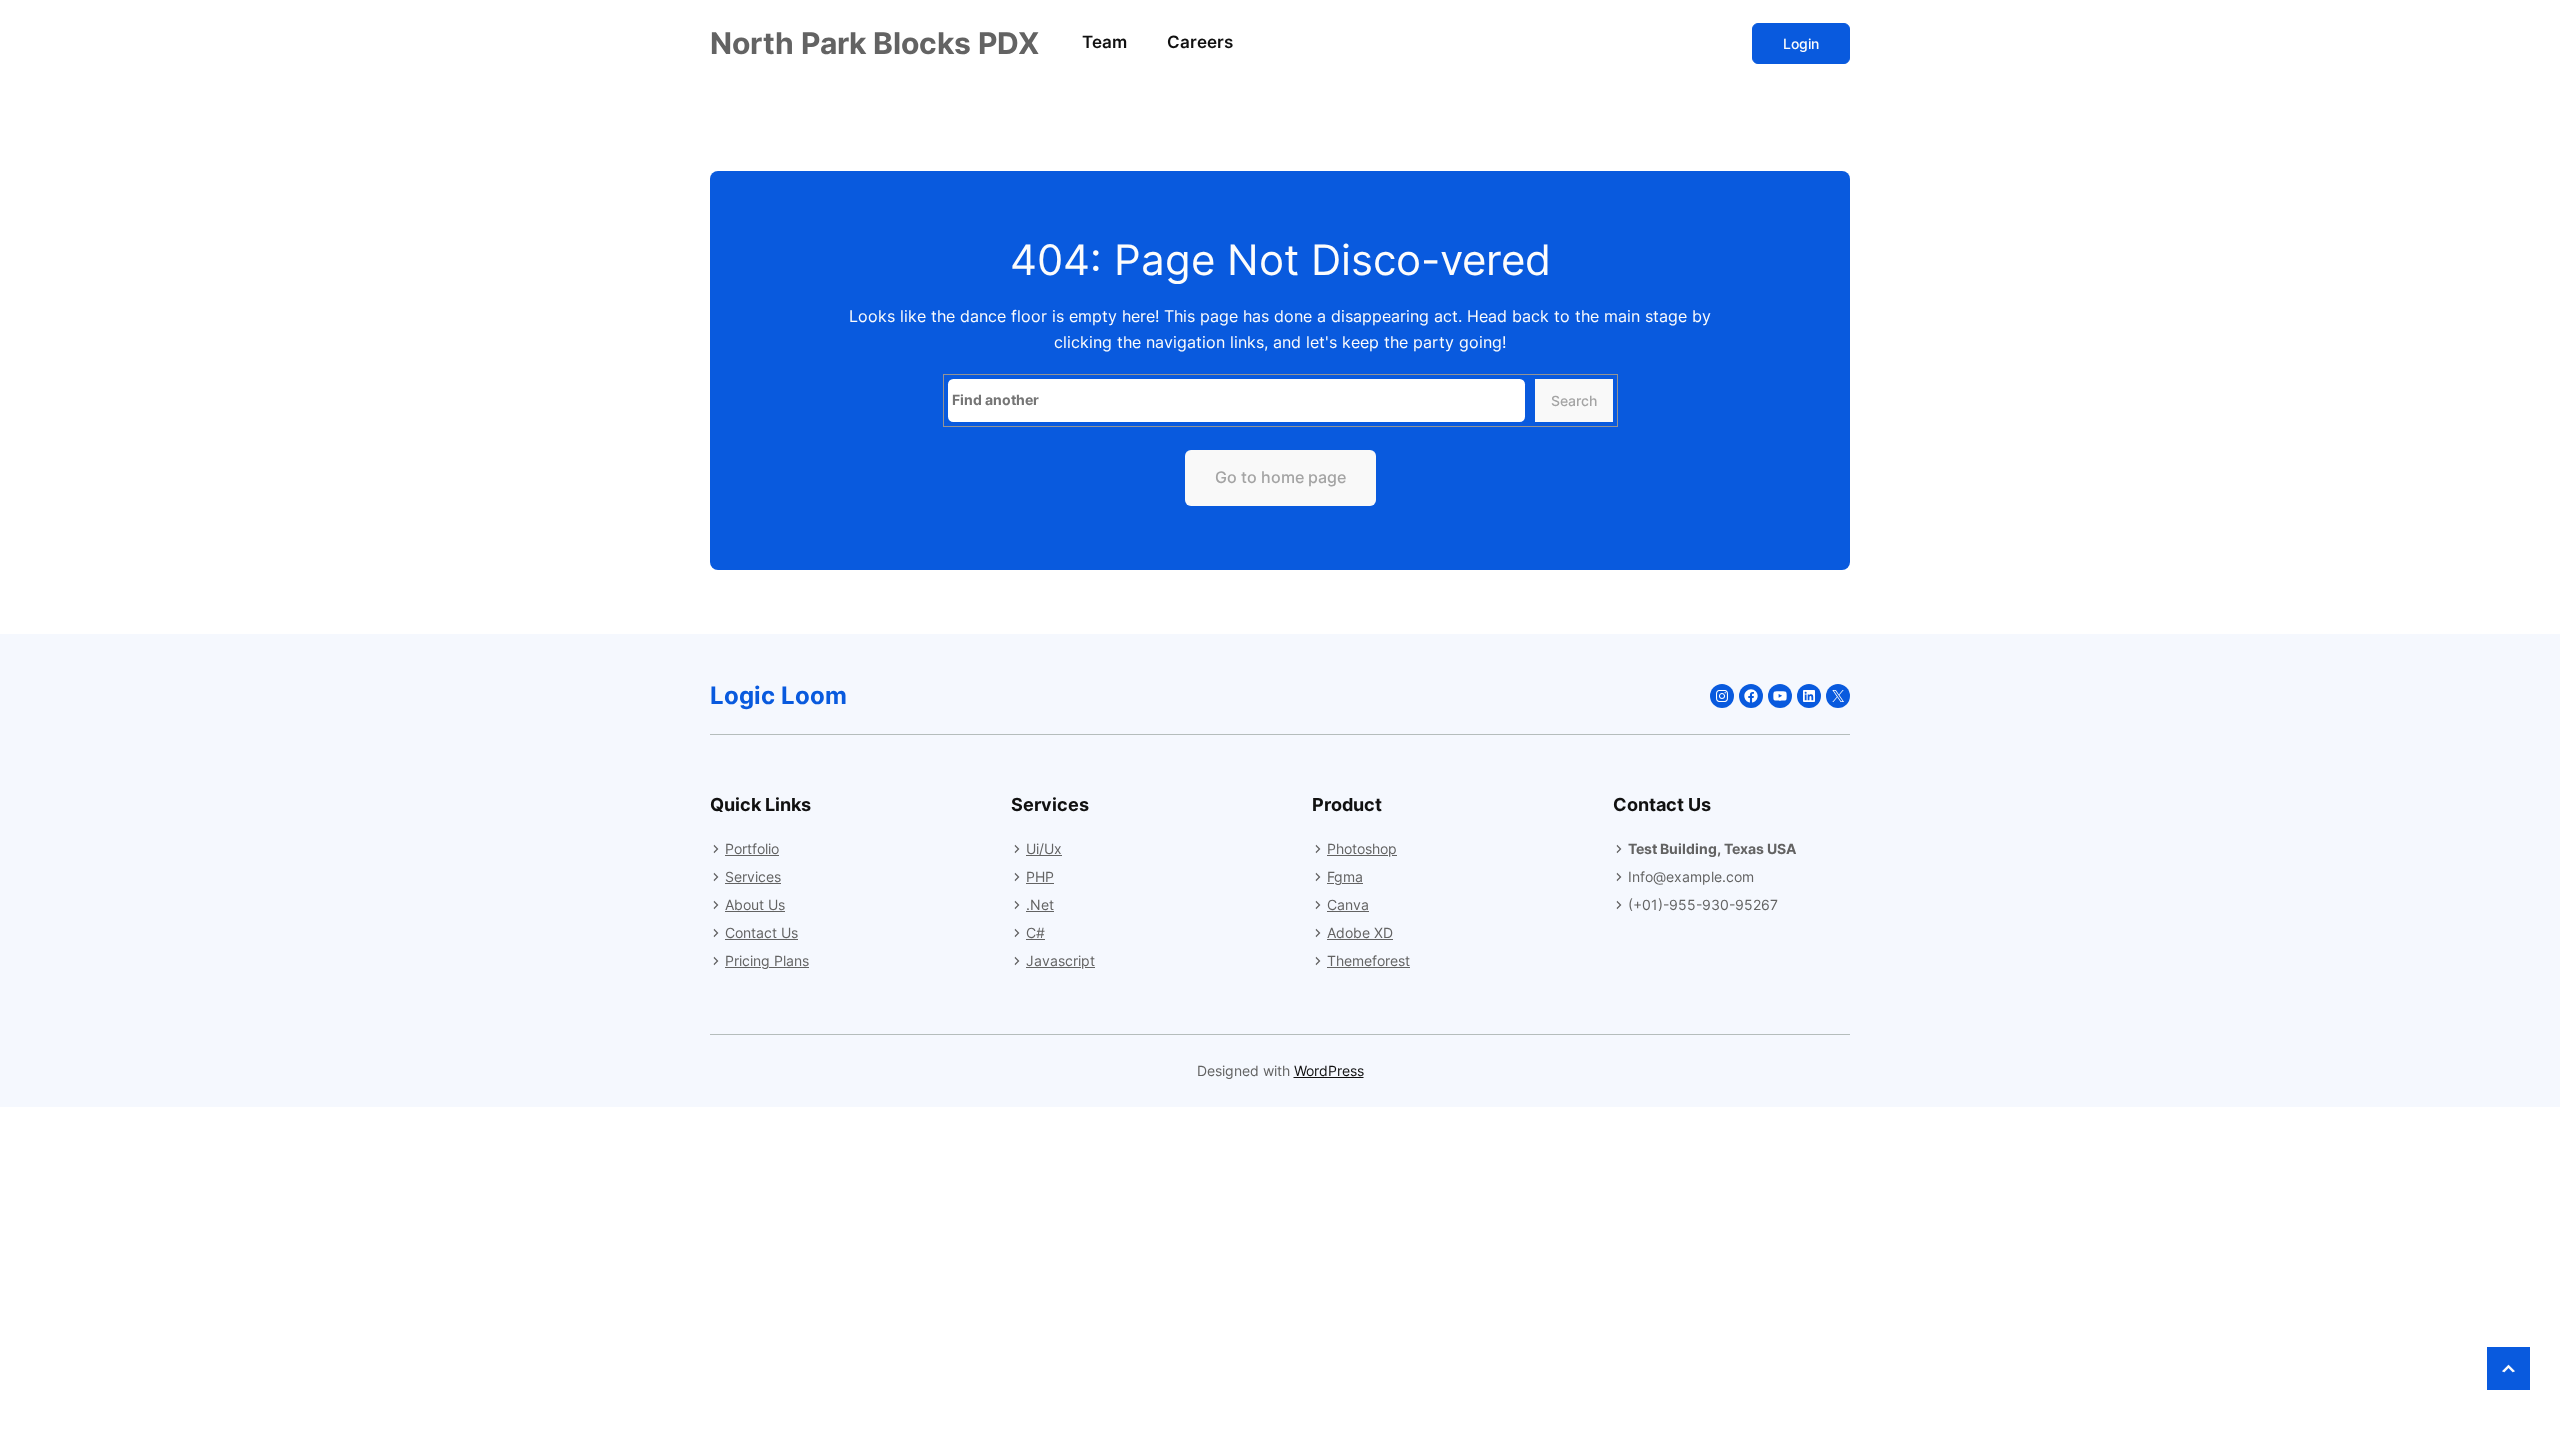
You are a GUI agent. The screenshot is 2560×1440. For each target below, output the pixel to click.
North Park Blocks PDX (874, 43)
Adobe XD (1360, 932)
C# (1035, 932)
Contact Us (761, 932)
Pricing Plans (767, 960)
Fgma (1345, 876)
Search (1574, 400)
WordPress (1329, 1070)
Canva (1348, 904)
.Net (1040, 904)
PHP (1040, 876)
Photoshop (1362, 848)
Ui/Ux (1044, 848)
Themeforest (1368, 960)
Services (753, 876)
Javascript (1060, 960)
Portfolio (752, 848)
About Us (755, 904)
